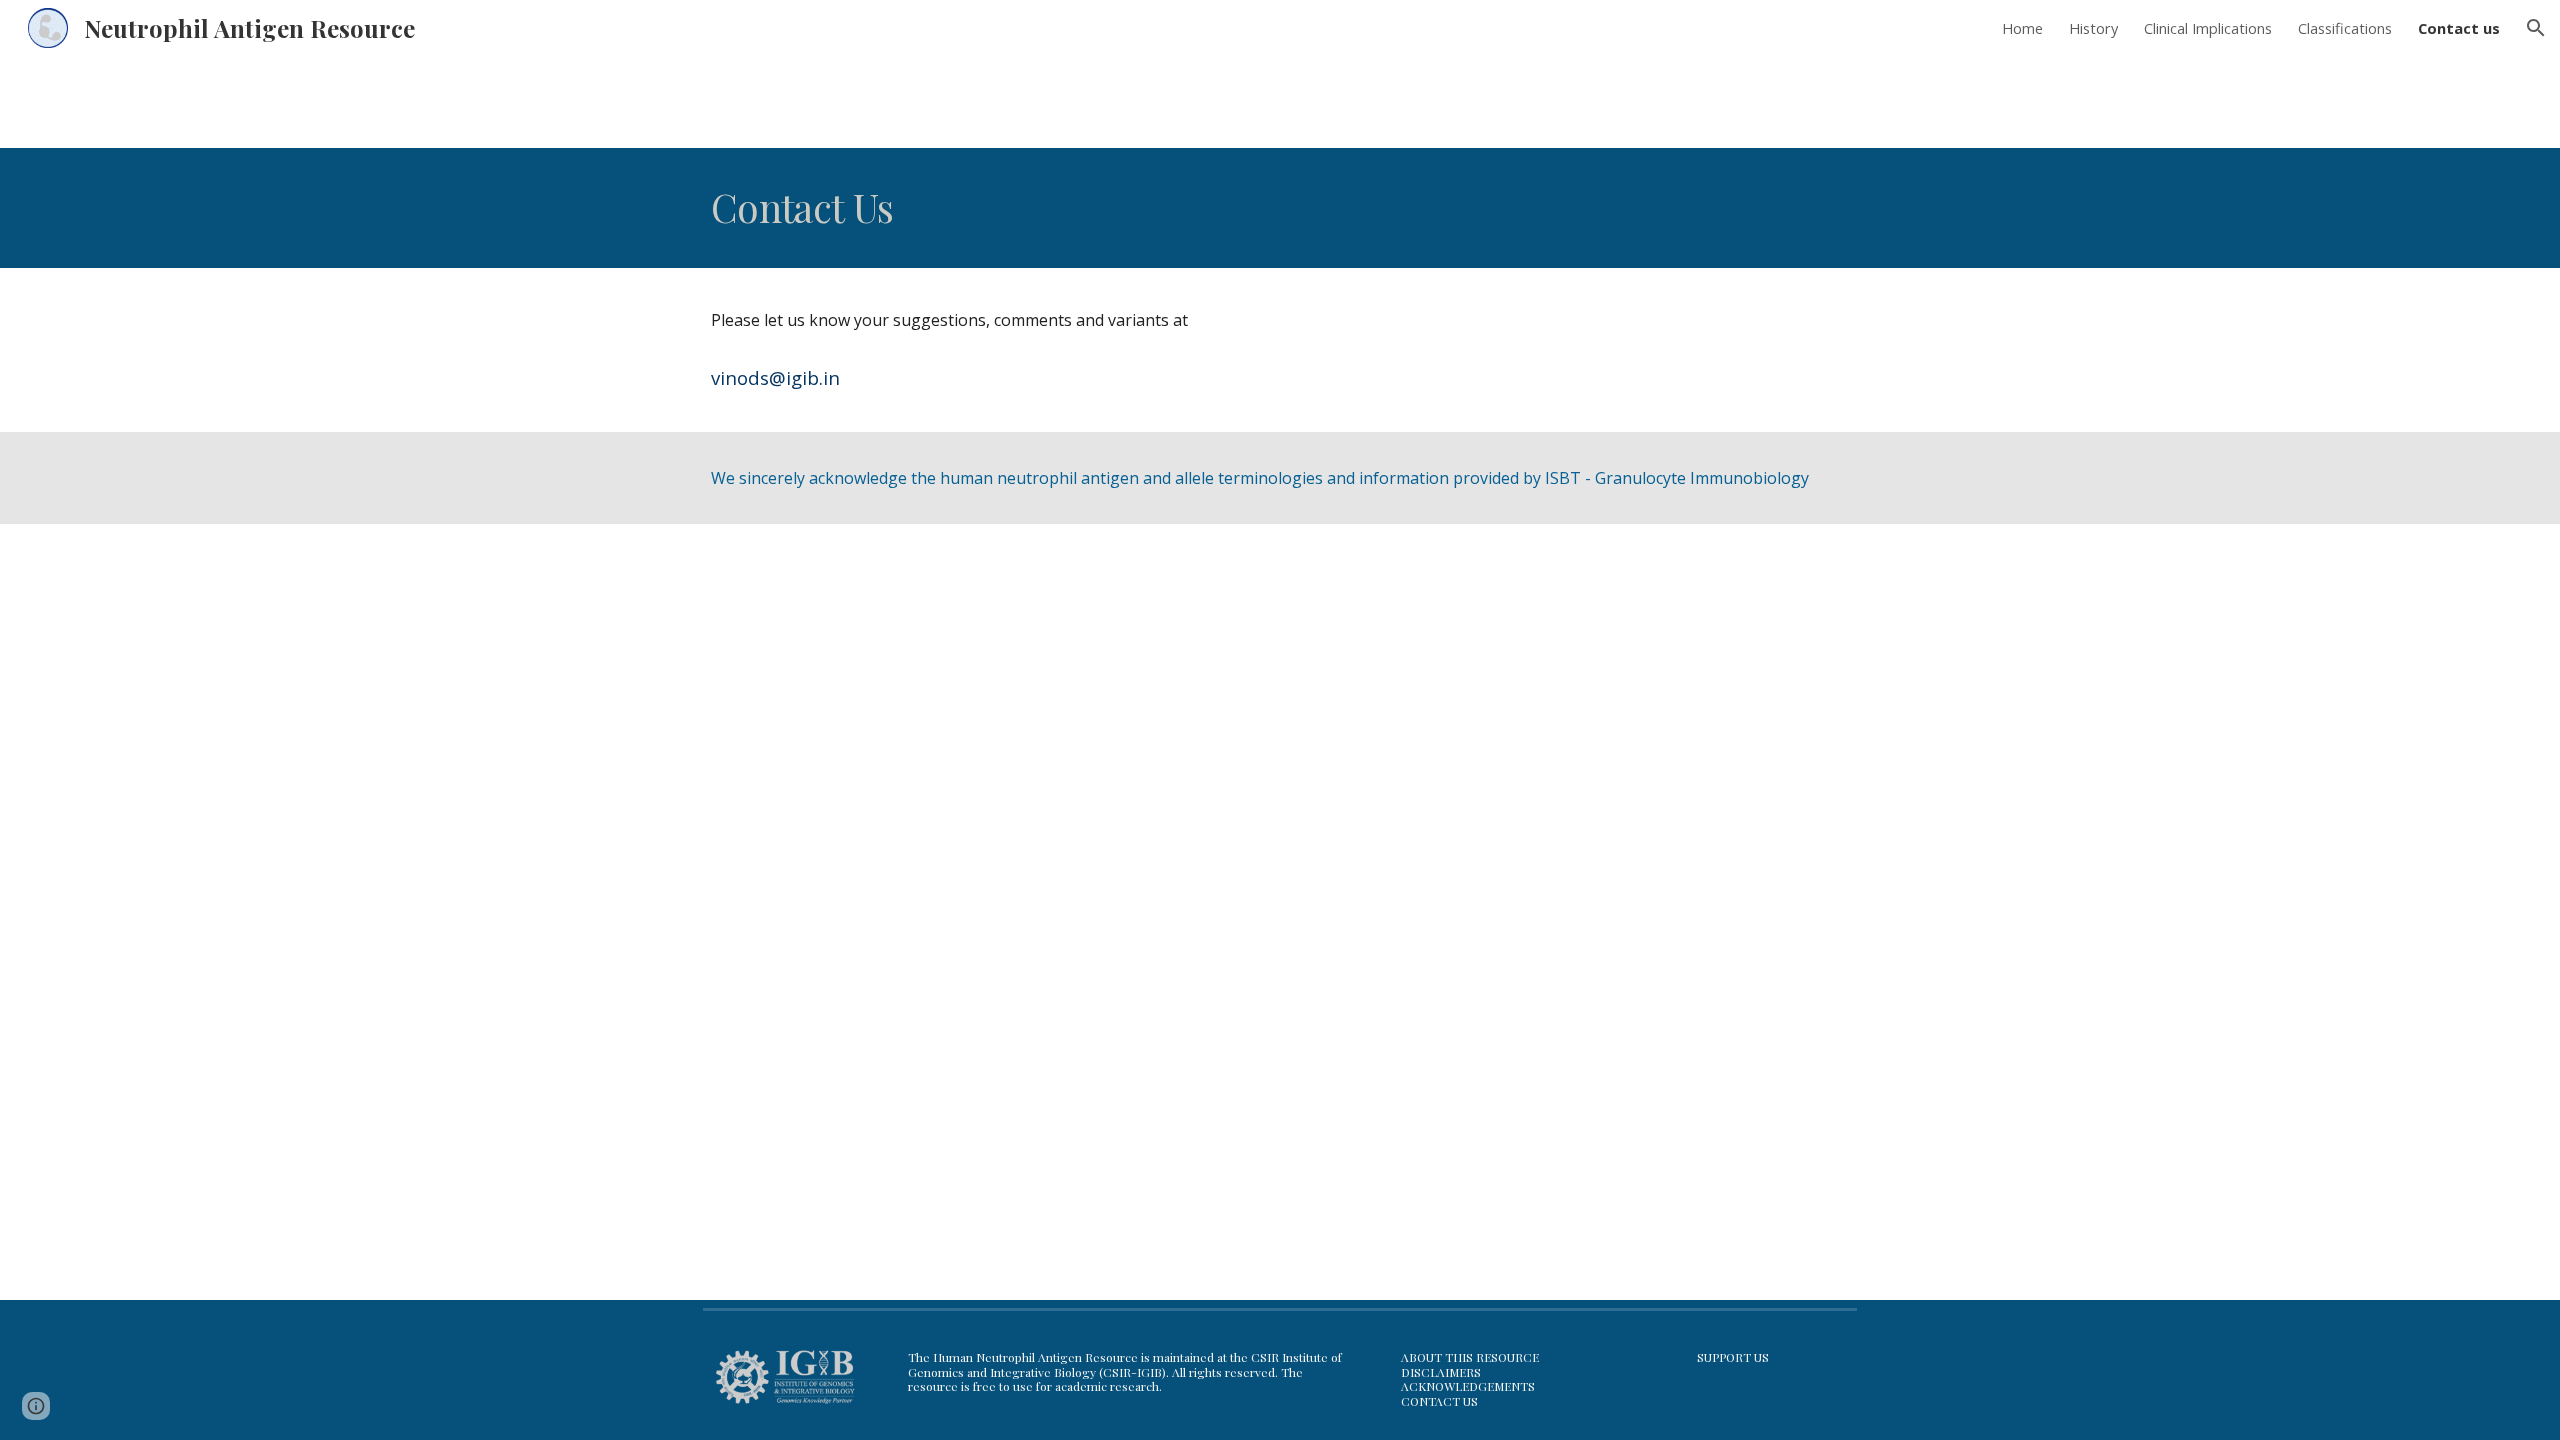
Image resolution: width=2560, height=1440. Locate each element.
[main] (1132, 208)
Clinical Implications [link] (2208, 28)
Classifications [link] (2345, 28)
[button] (2536, 28)
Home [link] (2022, 28)
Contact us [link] (2459, 28)
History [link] (2093, 28)
